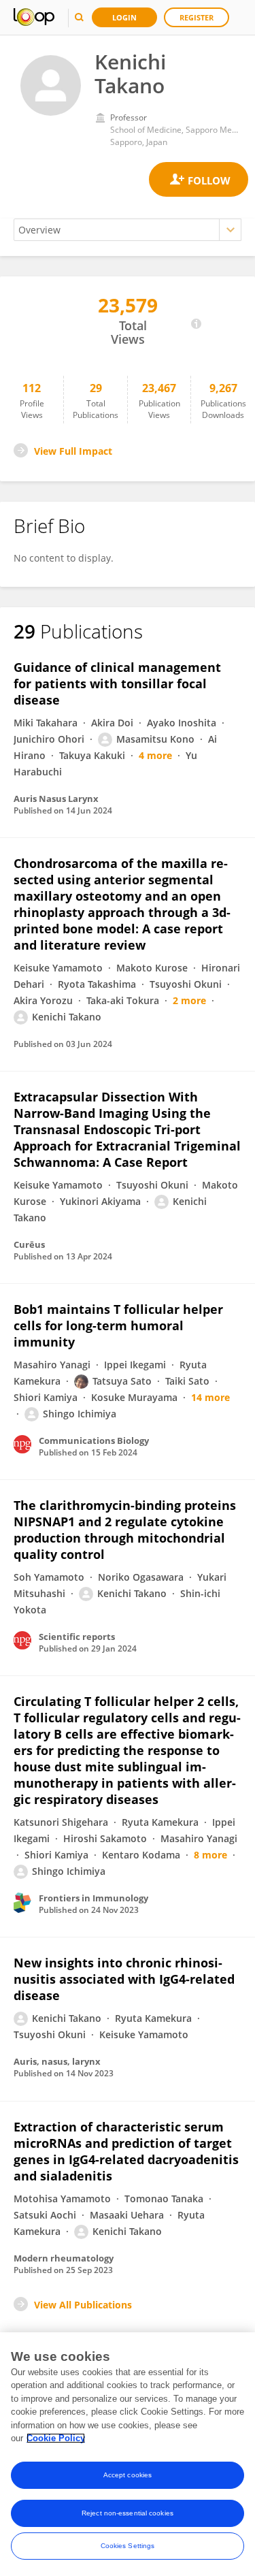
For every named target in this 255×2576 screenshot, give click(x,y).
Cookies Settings (128, 2546)
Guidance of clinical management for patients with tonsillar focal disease (117, 683)
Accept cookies (128, 2475)
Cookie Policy (56, 2438)
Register (197, 17)
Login (124, 17)
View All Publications (83, 2305)
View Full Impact (73, 451)
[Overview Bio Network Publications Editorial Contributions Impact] (128, 230)
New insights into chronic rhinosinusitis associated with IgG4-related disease (124, 1979)
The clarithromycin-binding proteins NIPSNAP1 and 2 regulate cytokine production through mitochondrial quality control (125, 1530)
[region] (128, 2454)
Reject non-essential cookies (128, 2513)
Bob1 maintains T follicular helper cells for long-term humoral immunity (118, 1325)
